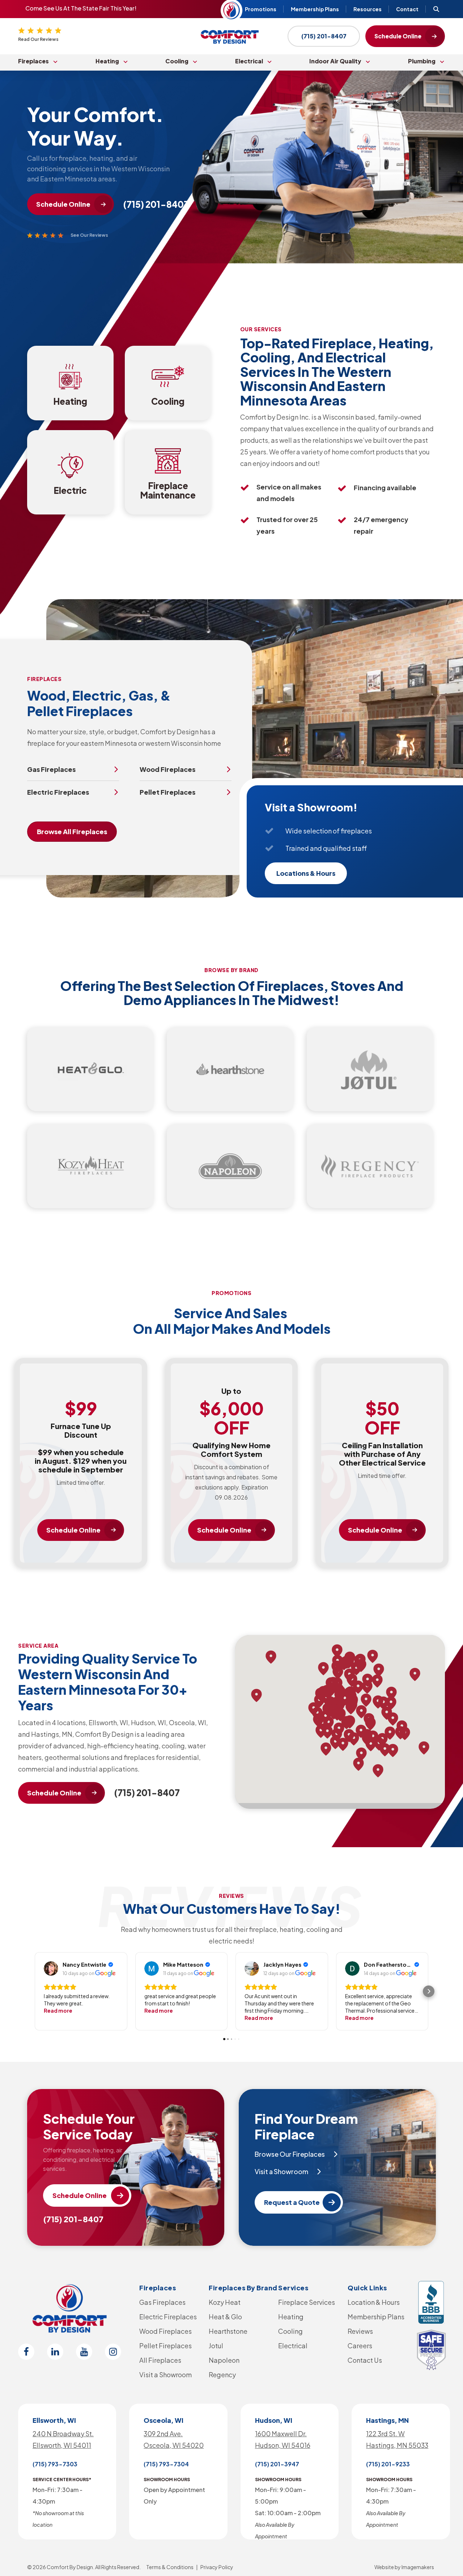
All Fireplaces (160, 2360)
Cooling (177, 61)
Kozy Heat (225, 2302)
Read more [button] (58, 2010)
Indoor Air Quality (335, 61)
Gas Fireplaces (162, 2302)
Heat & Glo (225, 2317)
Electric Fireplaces (168, 2317)
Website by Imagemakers (404, 2567)
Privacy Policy (217, 2567)
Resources (368, 9)
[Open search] (436, 9)
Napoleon (224, 2360)
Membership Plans (315, 9)
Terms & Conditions (170, 2567)
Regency (222, 2375)
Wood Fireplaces (165, 2331)
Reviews (360, 2331)
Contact (407, 9)
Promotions (261, 9)
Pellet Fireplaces (165, 2346)
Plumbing (422, 61)
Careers (360, 2346)
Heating (107, 61)
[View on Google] (51, 1968)
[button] (34, 1991)
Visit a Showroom (165, 2375)
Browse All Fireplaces (72, 831)
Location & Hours (374, 2302)
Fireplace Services (307, 2302)
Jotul (216, 2346)
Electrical (249, 61)
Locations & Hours (306, 873)
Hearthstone (228, 2331)
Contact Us (365, 2360)
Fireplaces (33, 61)
